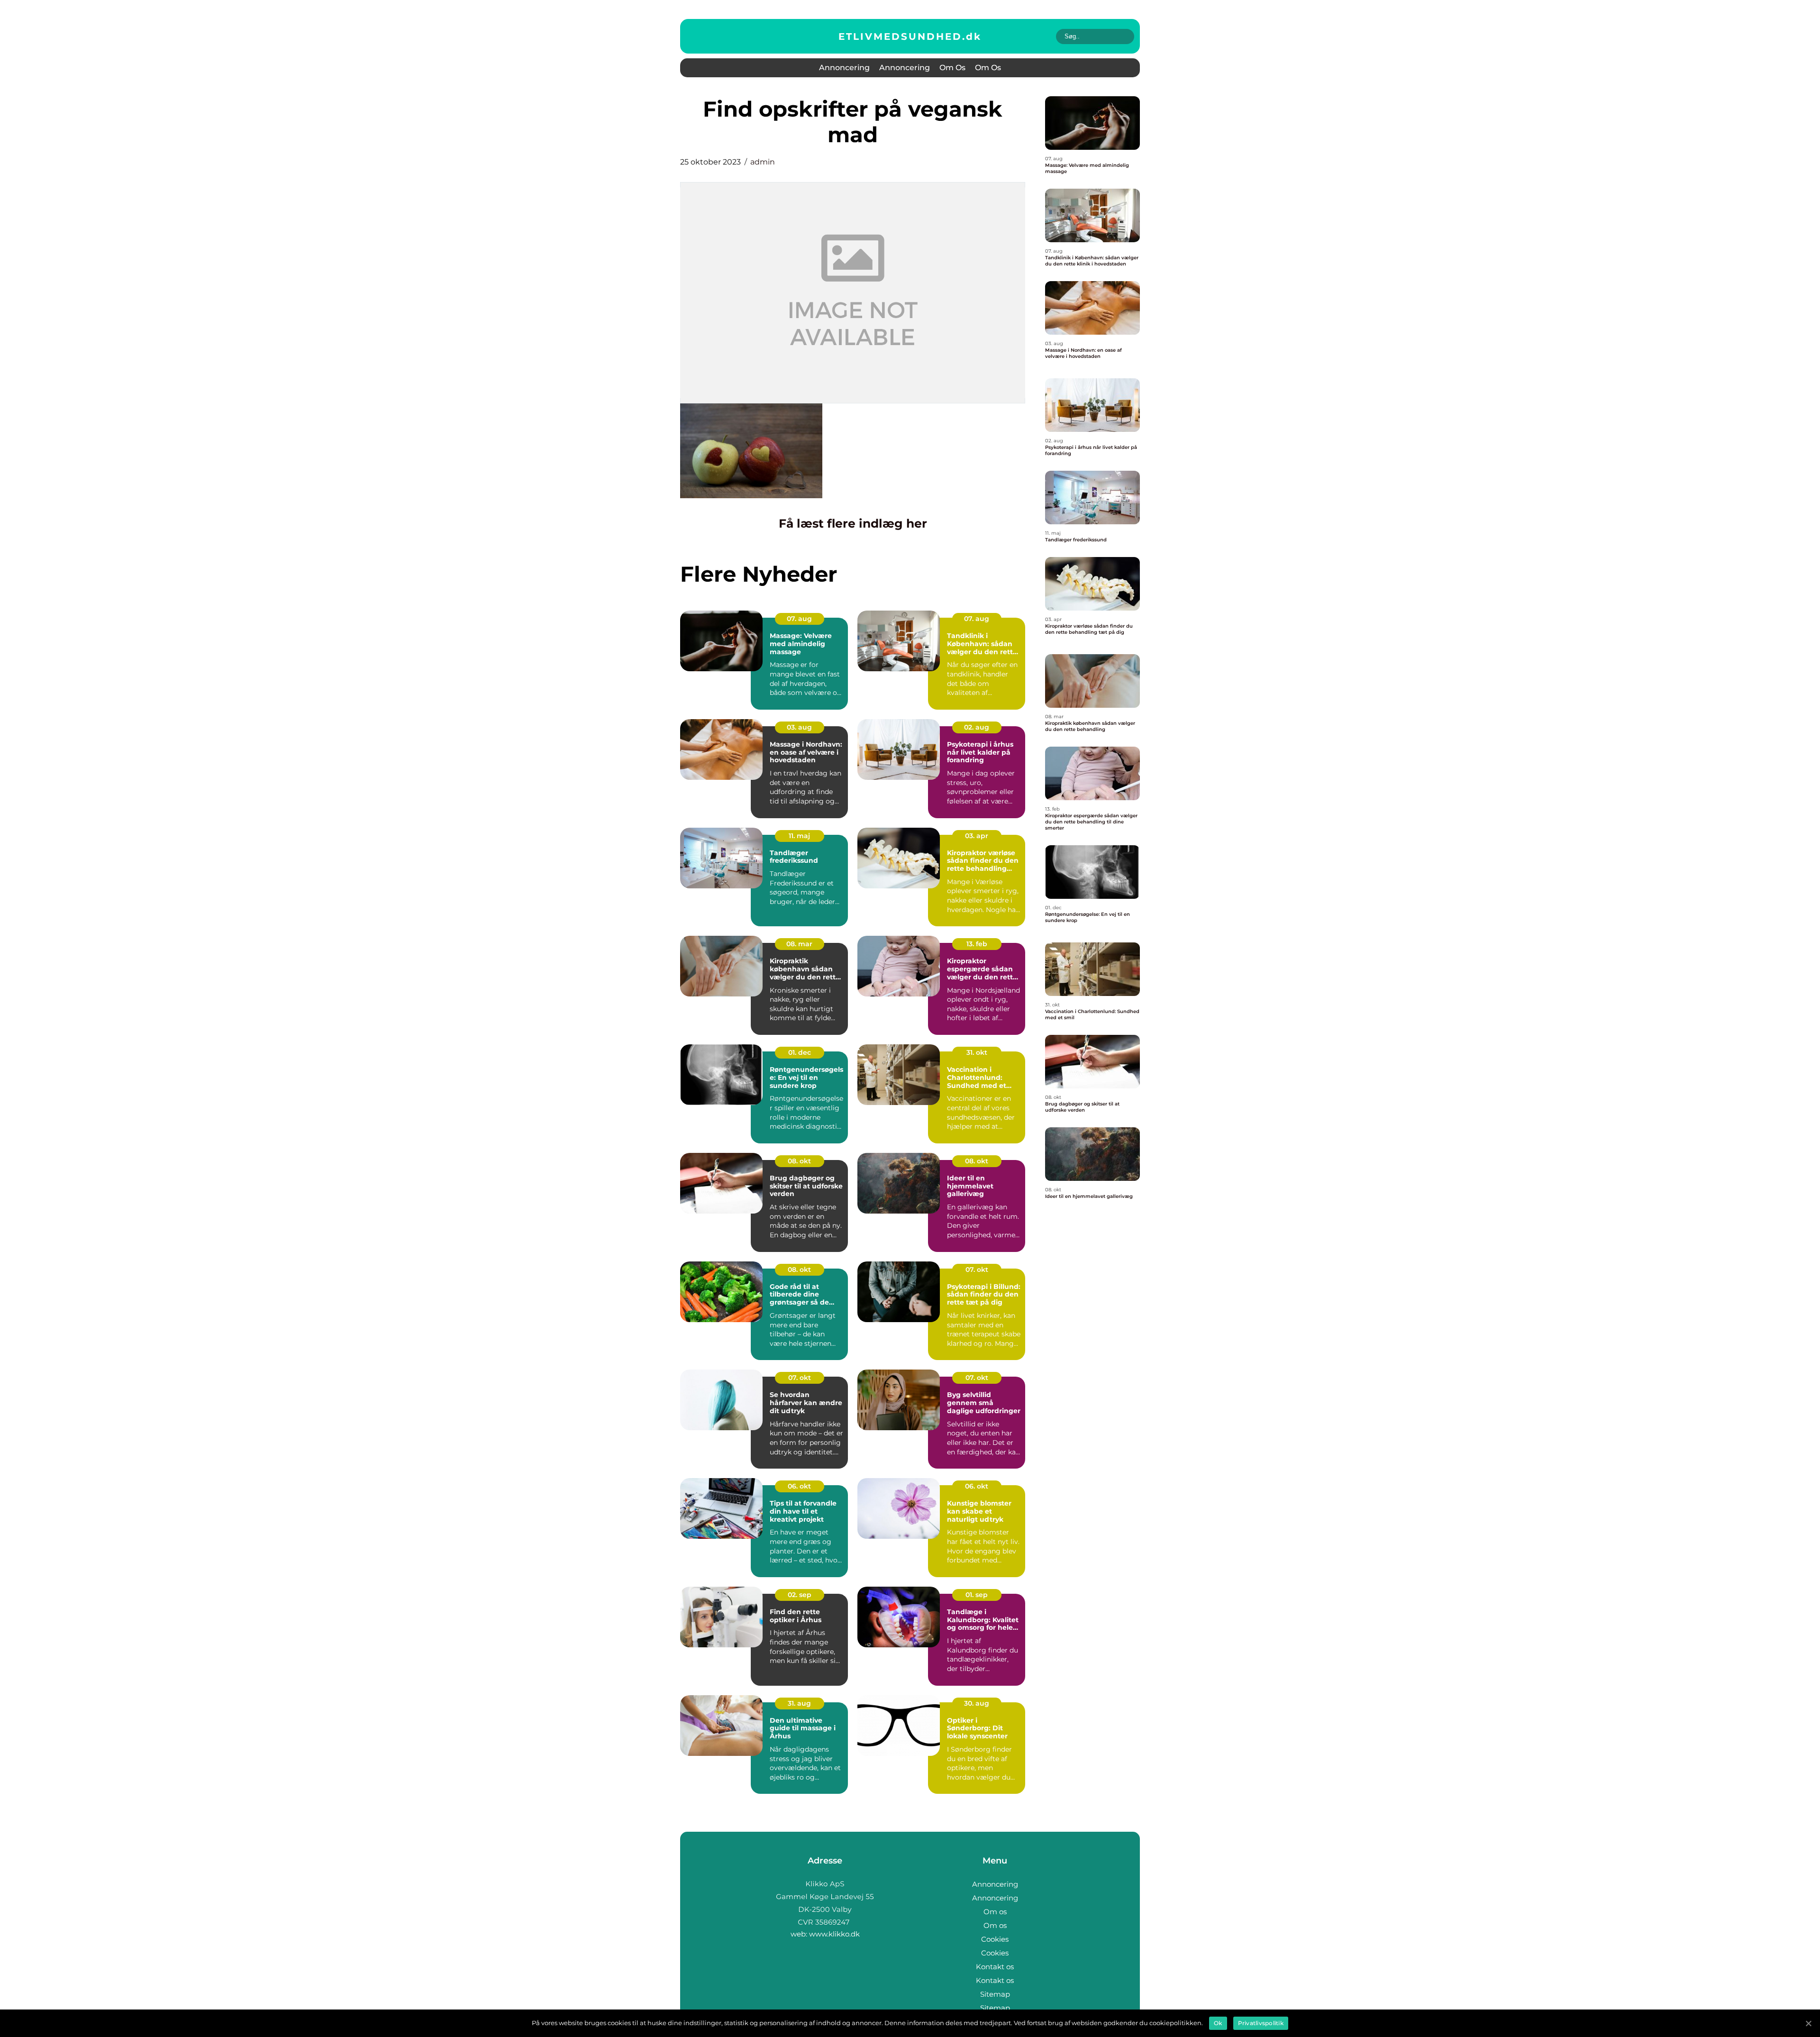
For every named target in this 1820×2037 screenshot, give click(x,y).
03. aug (799, 727)
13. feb (977, 944)
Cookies (995, 1939)
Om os (952, 68)
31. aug (799, 1703)
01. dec (800, 1052)
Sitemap (995, 1994)
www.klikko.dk (834, 1934)
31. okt (977, 1052)
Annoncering (844, 68)
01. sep (977, 1595)
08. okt (799, 1161)
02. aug (977, 727)
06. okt (799, 1486)
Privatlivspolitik (1261, 2023)
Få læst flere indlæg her (853, 523)
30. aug (977, 1703)
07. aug (799, 619)
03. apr (977, 836)
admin (763, 162)
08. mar (799, 944)
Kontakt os (995, 1967)
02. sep (800, 1595)
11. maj (799, 836)
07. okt (977, 1270)
